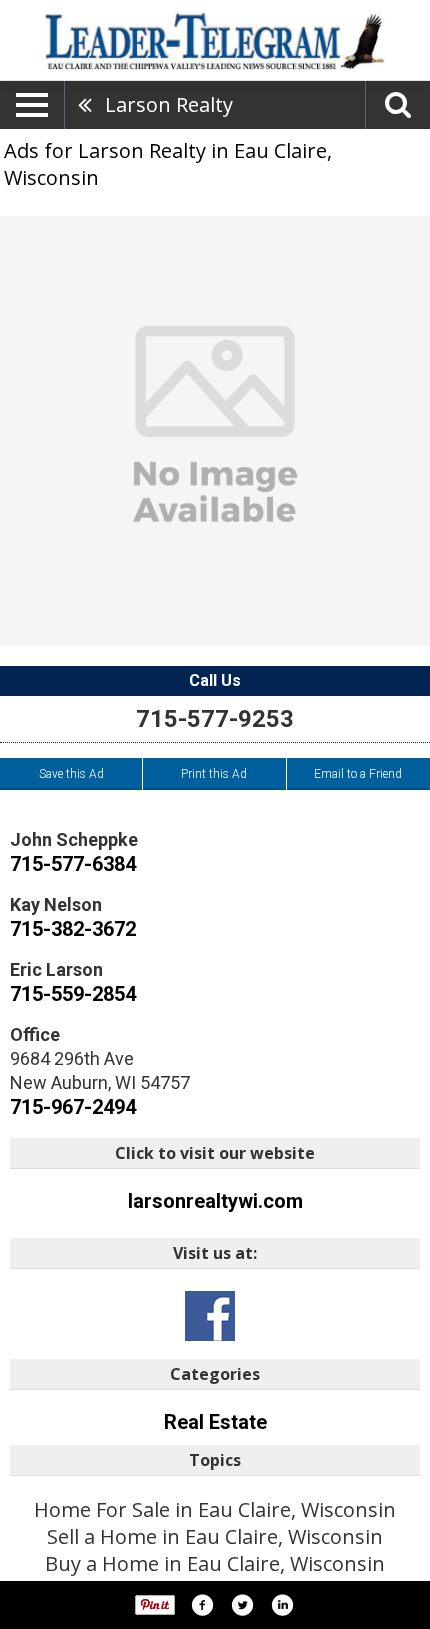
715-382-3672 (73, 929)
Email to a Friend (358, 774)
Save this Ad (71, 774)
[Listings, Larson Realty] (215, 431)
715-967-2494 (73, 1107)
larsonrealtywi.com (215, 1201)
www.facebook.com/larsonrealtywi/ (210, 1316)
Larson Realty (169, 104)
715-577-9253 (215, 719)
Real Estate (215, 1422)
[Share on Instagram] (282, 1605)
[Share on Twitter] (242, 1605)
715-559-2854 (73, 994)
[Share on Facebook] (202, 1605)
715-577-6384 (73, 864)
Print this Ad (214, 774)
